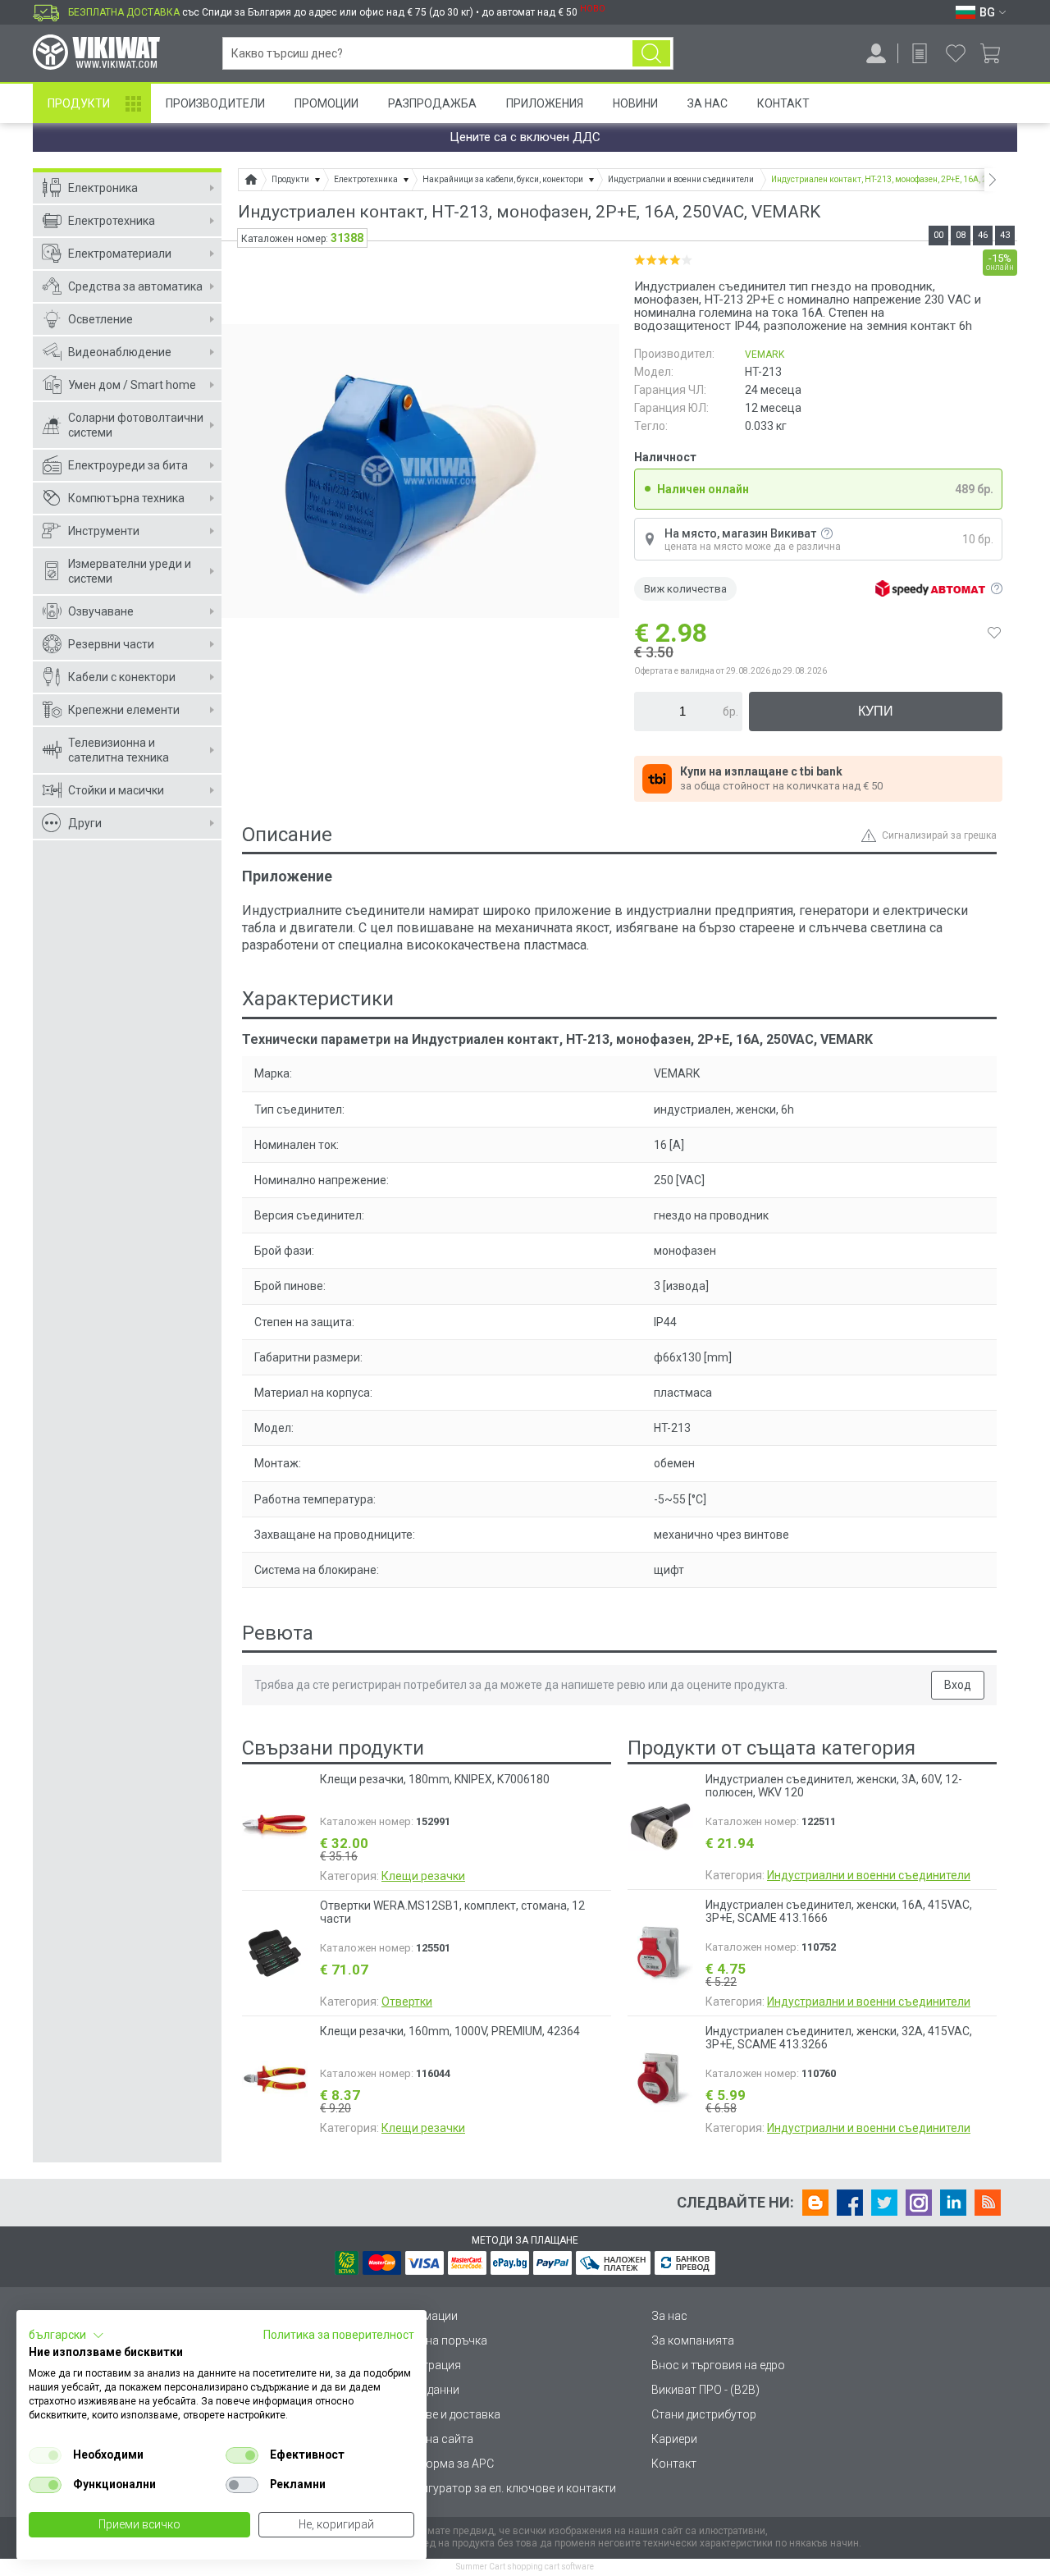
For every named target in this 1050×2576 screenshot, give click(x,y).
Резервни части (111, 644)
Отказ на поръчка (439, 2340)
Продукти (79, 103)
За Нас (708, 103)
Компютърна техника (126, 498)
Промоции (326, 103)
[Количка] (996, 53)
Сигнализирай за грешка (939, 835)
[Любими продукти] (956, 53)
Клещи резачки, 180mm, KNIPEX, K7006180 (435, 1779)
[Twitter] (884, 2203)
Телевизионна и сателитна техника (119, 750)
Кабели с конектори (122, 677)
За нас (669, 2316)
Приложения (545, 103)
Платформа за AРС (443, 2464)
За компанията (693, 2340)
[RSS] (988, 2203)
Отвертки (407, 2002)
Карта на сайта (432, 2439)
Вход (958, 1685)
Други (85, 823)
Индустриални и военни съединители (869, 1875)
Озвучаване (101, 611)
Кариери (674, 2439)
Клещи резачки (423, 1876)
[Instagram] (919, 2203)
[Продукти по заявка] (920, 53)
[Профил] (876, 53)
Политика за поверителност (339, 2335)
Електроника (103, 188)
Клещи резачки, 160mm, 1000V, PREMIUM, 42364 (450, 2031)
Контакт (783, 103)
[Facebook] (850, 2203)
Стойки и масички (116, 790)
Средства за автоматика (135, 286)
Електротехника (112, 221)
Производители (215, 103)
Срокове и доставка (446, 2414)
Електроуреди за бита (128, 465)
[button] (66, 2336)
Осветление (100, 319)
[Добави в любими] (994, 633)
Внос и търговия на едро (718, 2365)
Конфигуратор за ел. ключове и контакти (504, 2488)
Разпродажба (432, 103)
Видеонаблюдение (120, 352)
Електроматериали (120, 254)
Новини (635, 103)
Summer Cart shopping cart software (525, 2567)
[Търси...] (651, 53)
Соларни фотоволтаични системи (136, 425)
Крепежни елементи (124, 710)
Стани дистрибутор (704, 2414)
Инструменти (104, 531)
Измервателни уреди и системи (130, 571)
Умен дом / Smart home (132, 385)
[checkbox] (45, 2455)
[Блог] (815, 2203)
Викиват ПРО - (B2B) (705, 2390)
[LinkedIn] (953, 2203)
